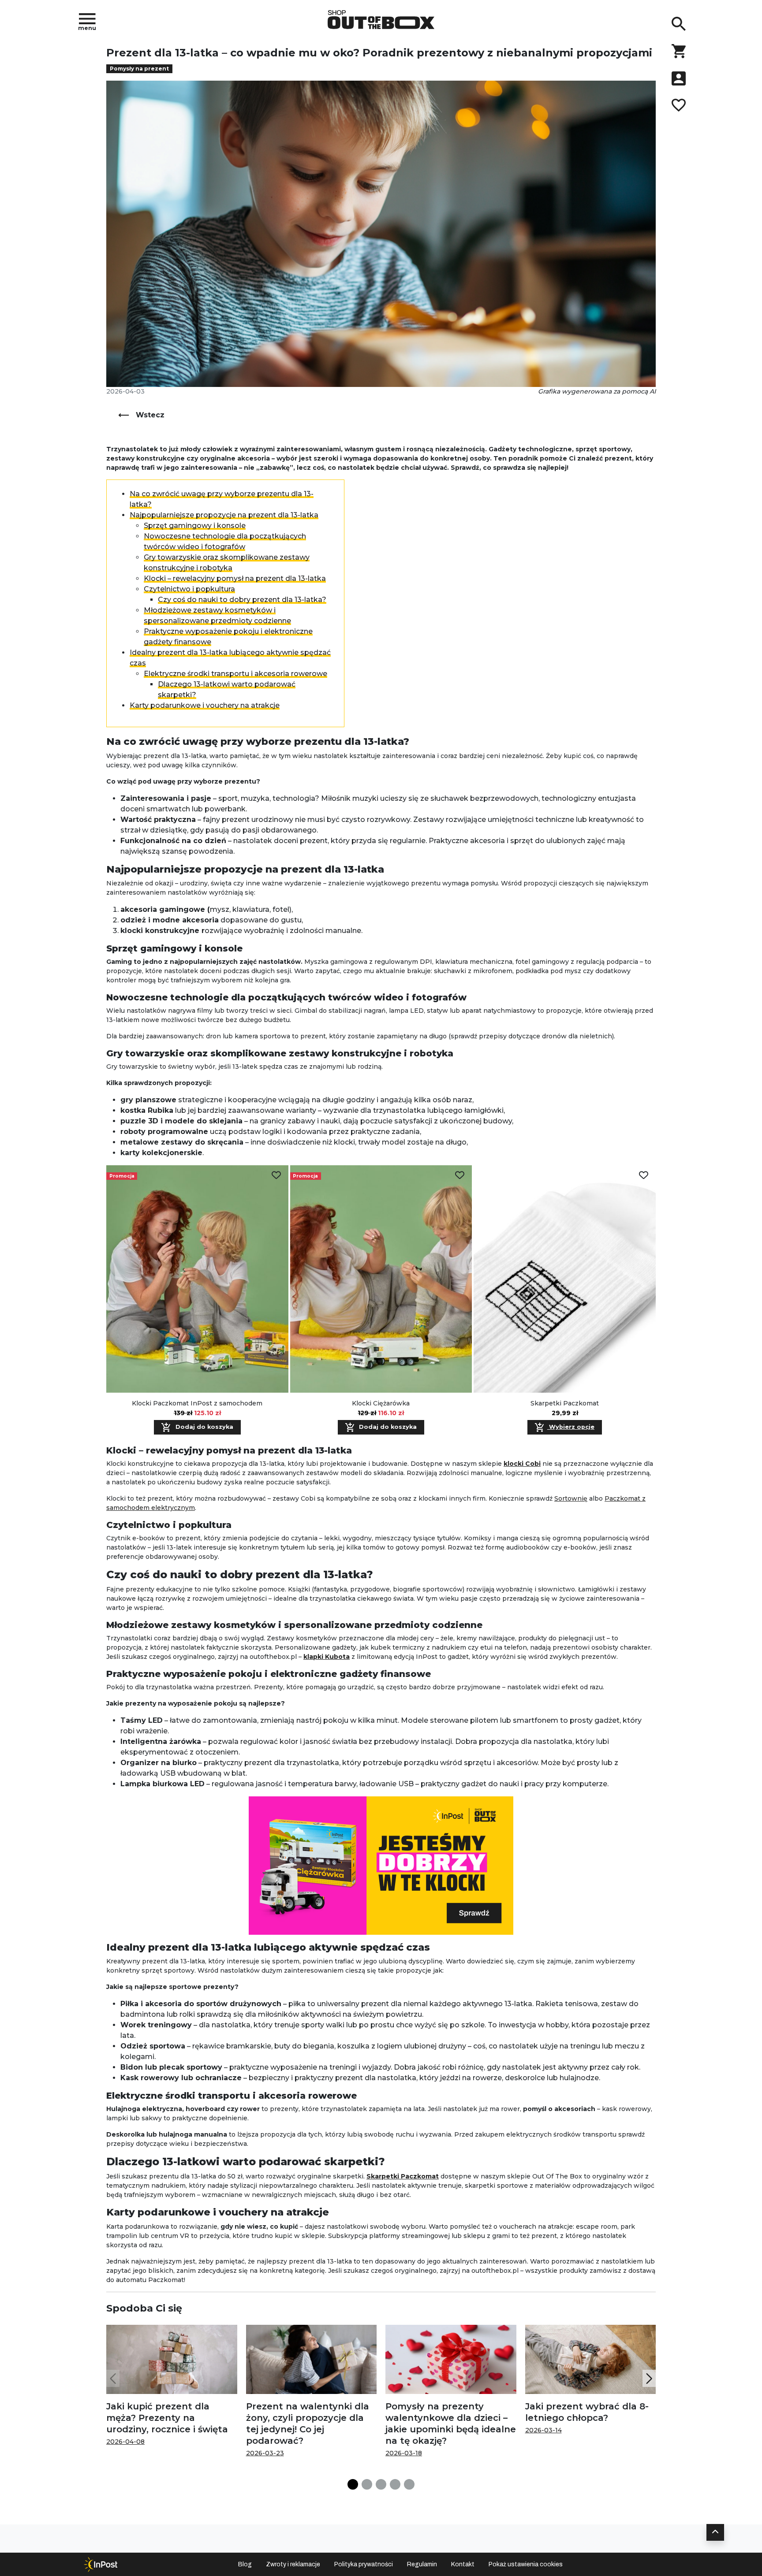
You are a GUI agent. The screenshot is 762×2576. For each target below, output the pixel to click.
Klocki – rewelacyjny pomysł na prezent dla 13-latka (235, 578)
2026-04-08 (125, 2442)
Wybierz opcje (571, 1427)
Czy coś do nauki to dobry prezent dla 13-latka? (242, 600)
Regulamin (422, 2564)
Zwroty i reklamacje (293, 2564)
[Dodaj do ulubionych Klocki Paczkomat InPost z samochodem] (276, 1175)
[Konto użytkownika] (679, 78)
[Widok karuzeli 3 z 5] (381, 2484)
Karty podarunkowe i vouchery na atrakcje (205, 705)
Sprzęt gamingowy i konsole (195, 526)
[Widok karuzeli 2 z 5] (367, 2484)
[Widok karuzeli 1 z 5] (353, 2484)
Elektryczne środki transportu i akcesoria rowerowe (235, 674)
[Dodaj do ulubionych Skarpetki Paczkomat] (644, 1175)
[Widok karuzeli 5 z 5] (409, 2484)
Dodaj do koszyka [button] (204, 1427)
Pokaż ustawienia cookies (526, 2564)
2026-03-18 (404, 2453)
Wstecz (150, 415)
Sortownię (571, 1498)
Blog (245, 2564)
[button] (649, 2378)
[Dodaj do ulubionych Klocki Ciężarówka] (460, 1175)
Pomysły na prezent (139, 69)
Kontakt (463, 2564)
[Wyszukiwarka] (679, 24)
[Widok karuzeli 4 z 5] (395, 2484)
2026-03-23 (265, 2453)
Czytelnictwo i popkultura (189, 589)
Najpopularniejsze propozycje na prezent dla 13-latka (224, 515)
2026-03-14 (543, 2430)
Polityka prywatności (364, 2564)
